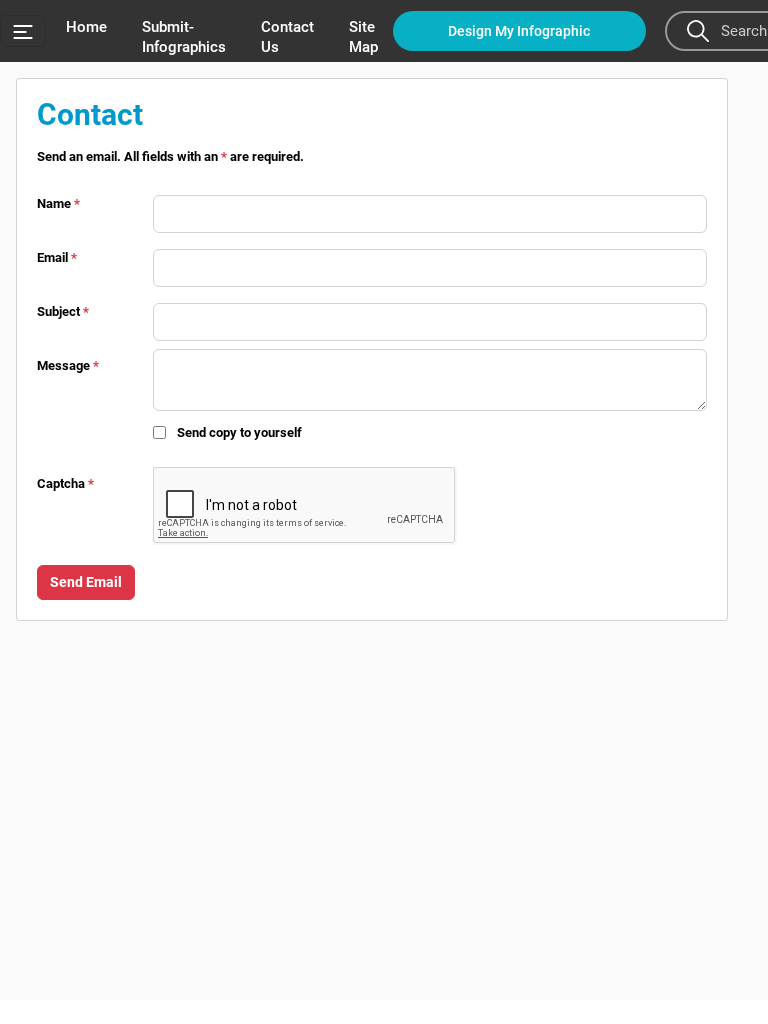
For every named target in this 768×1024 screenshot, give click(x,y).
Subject (63, 311)
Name (58, 203)
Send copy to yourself (239, 432)
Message (68, 365)
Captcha (65, 483)
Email (57, 257)
